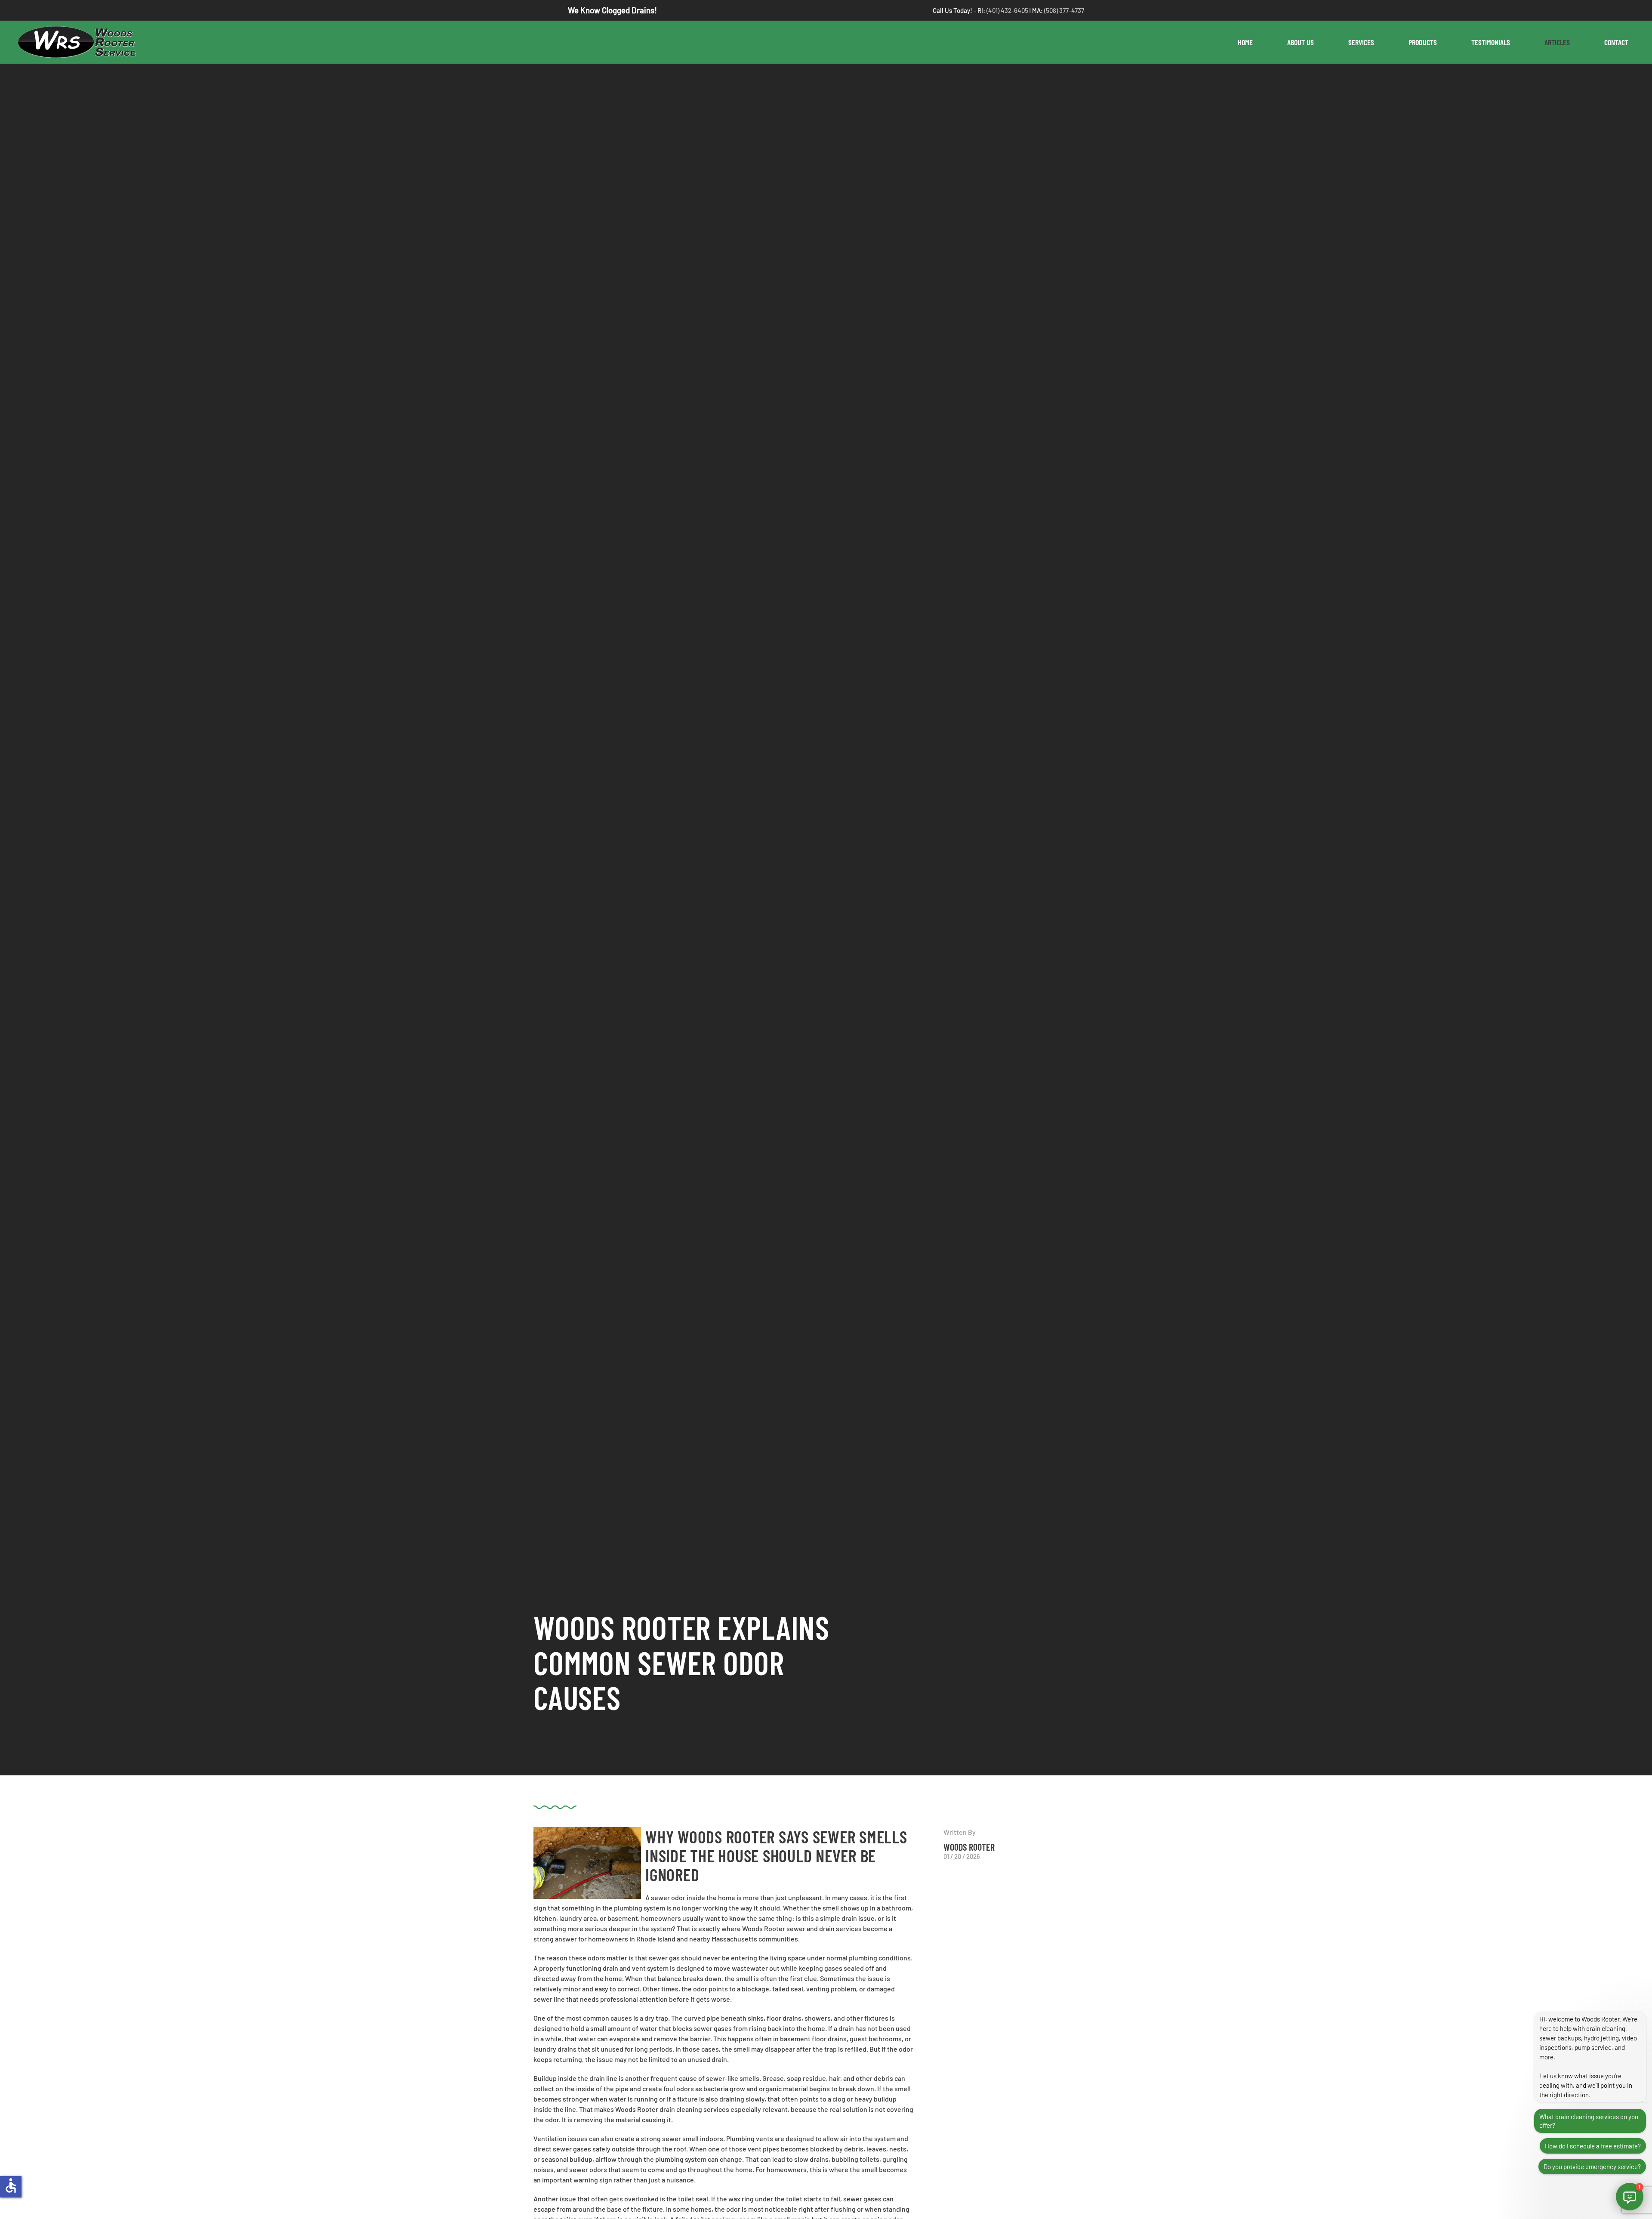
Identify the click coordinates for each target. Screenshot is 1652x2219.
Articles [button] (1557, 42)
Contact (1616, 42)
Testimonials (1491, 42)
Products (1423, 42)
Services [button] (1361, 42)
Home (1245, 42)
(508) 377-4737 (1064, 10)
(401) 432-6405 (1008, 10)
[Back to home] (81, 42)
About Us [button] (1301, 42)
